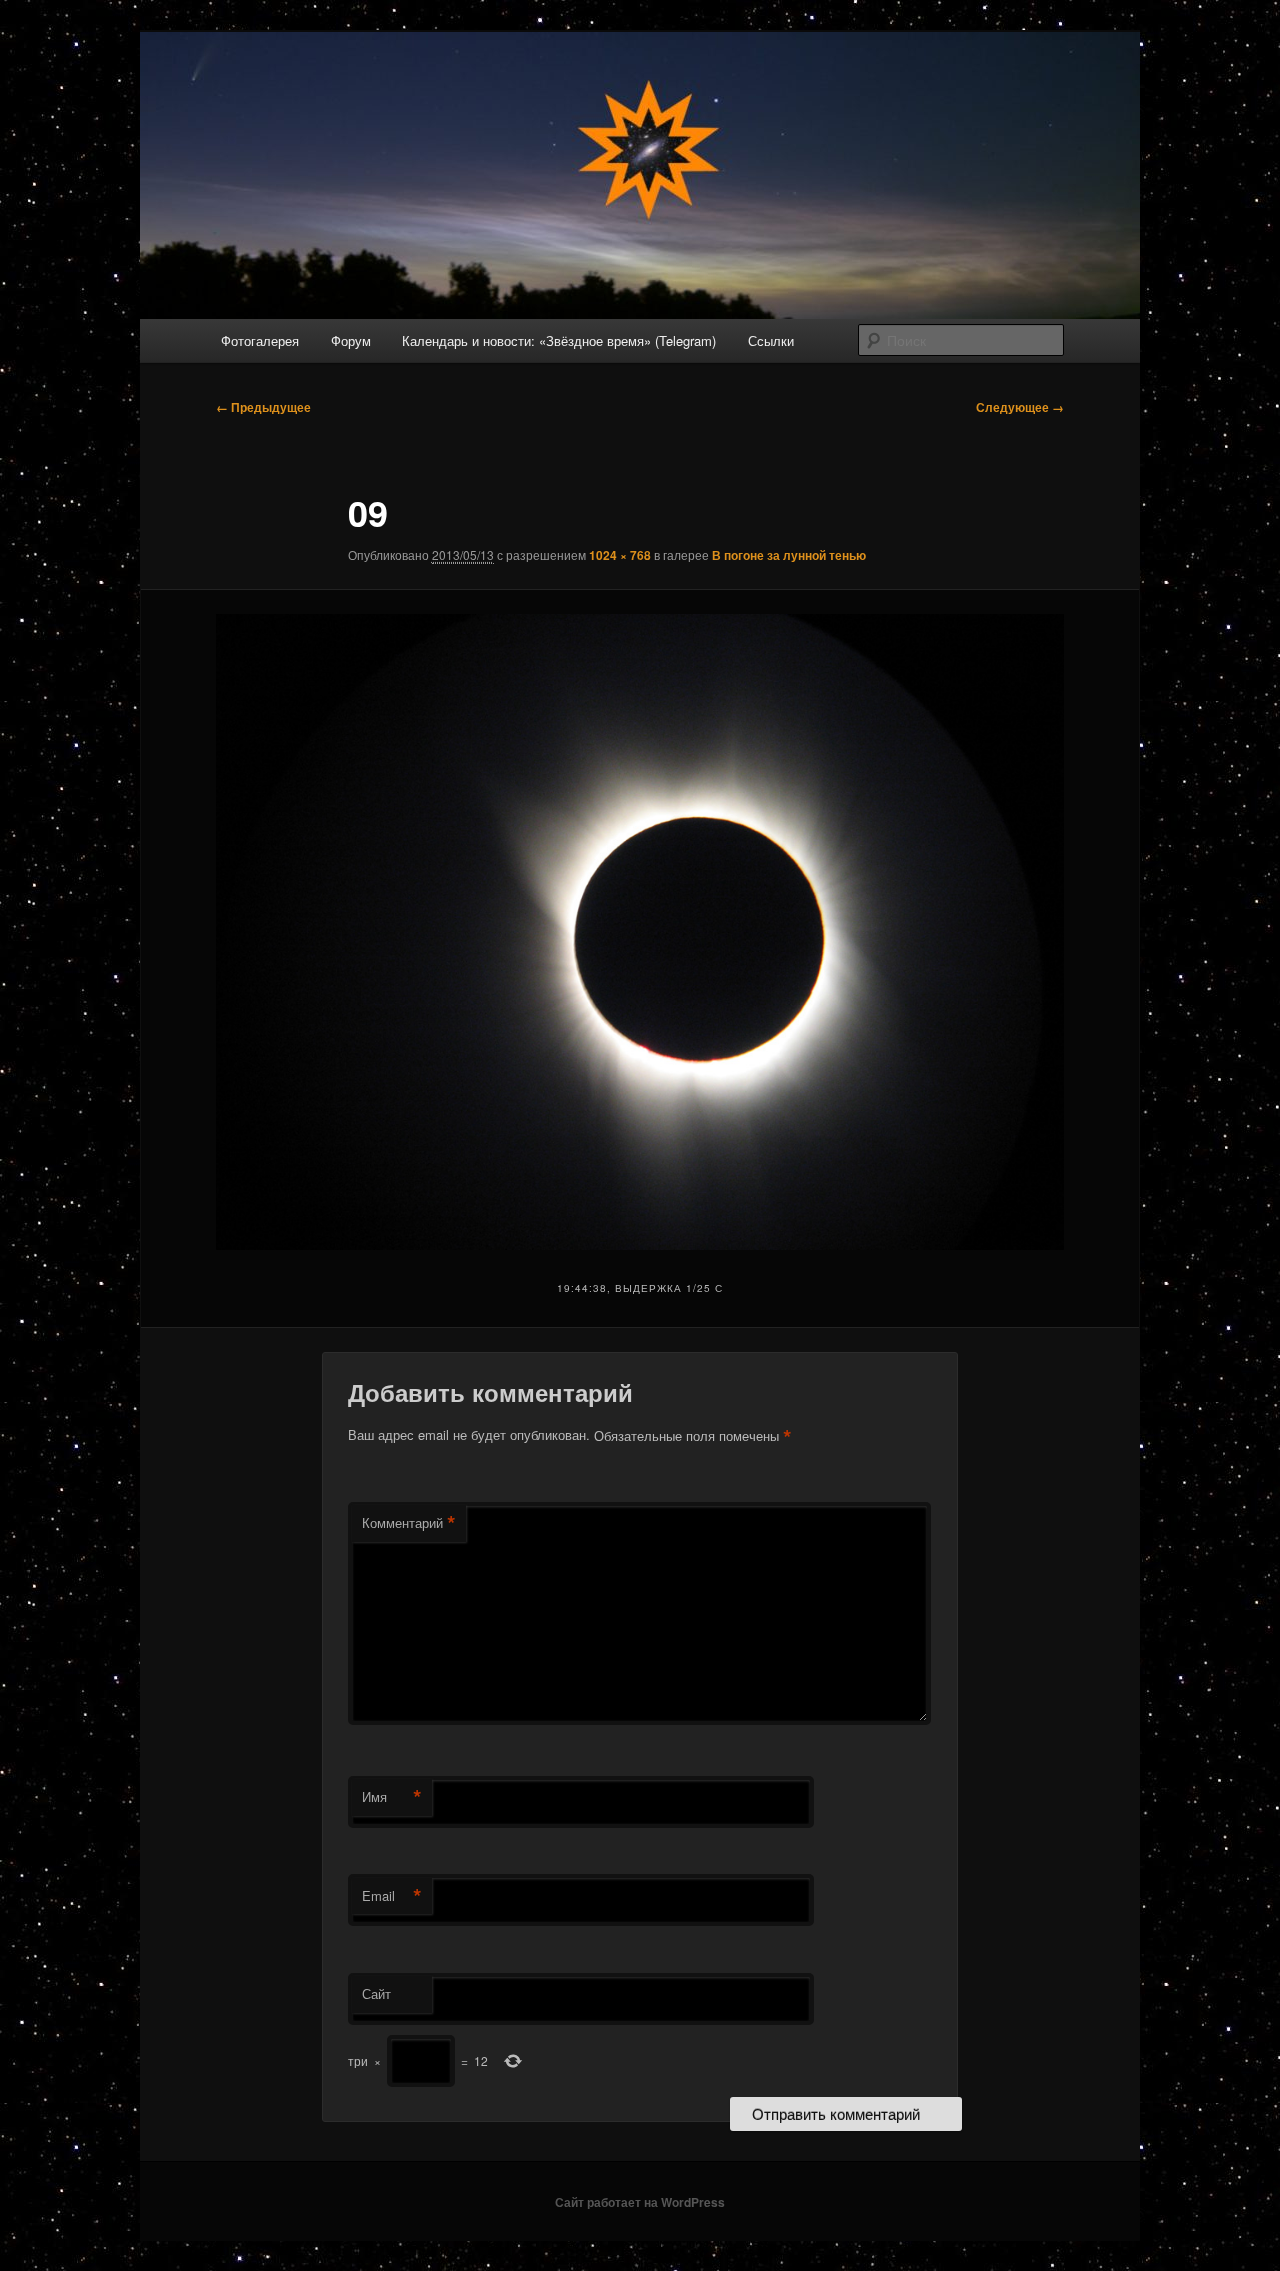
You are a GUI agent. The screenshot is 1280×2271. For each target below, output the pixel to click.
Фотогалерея (260, 340)
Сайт (376, 1993)
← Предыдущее (263, 407)
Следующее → (1020, 407)
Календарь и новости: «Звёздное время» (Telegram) (559, 340)
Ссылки (771, 340)
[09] (640, 932)
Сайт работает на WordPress (640, 2202)
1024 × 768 (620, 555)
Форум (351, 340)
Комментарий (409, 1523)
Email (392, 1896)
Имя (392, 1797)
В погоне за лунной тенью (789, 555)
